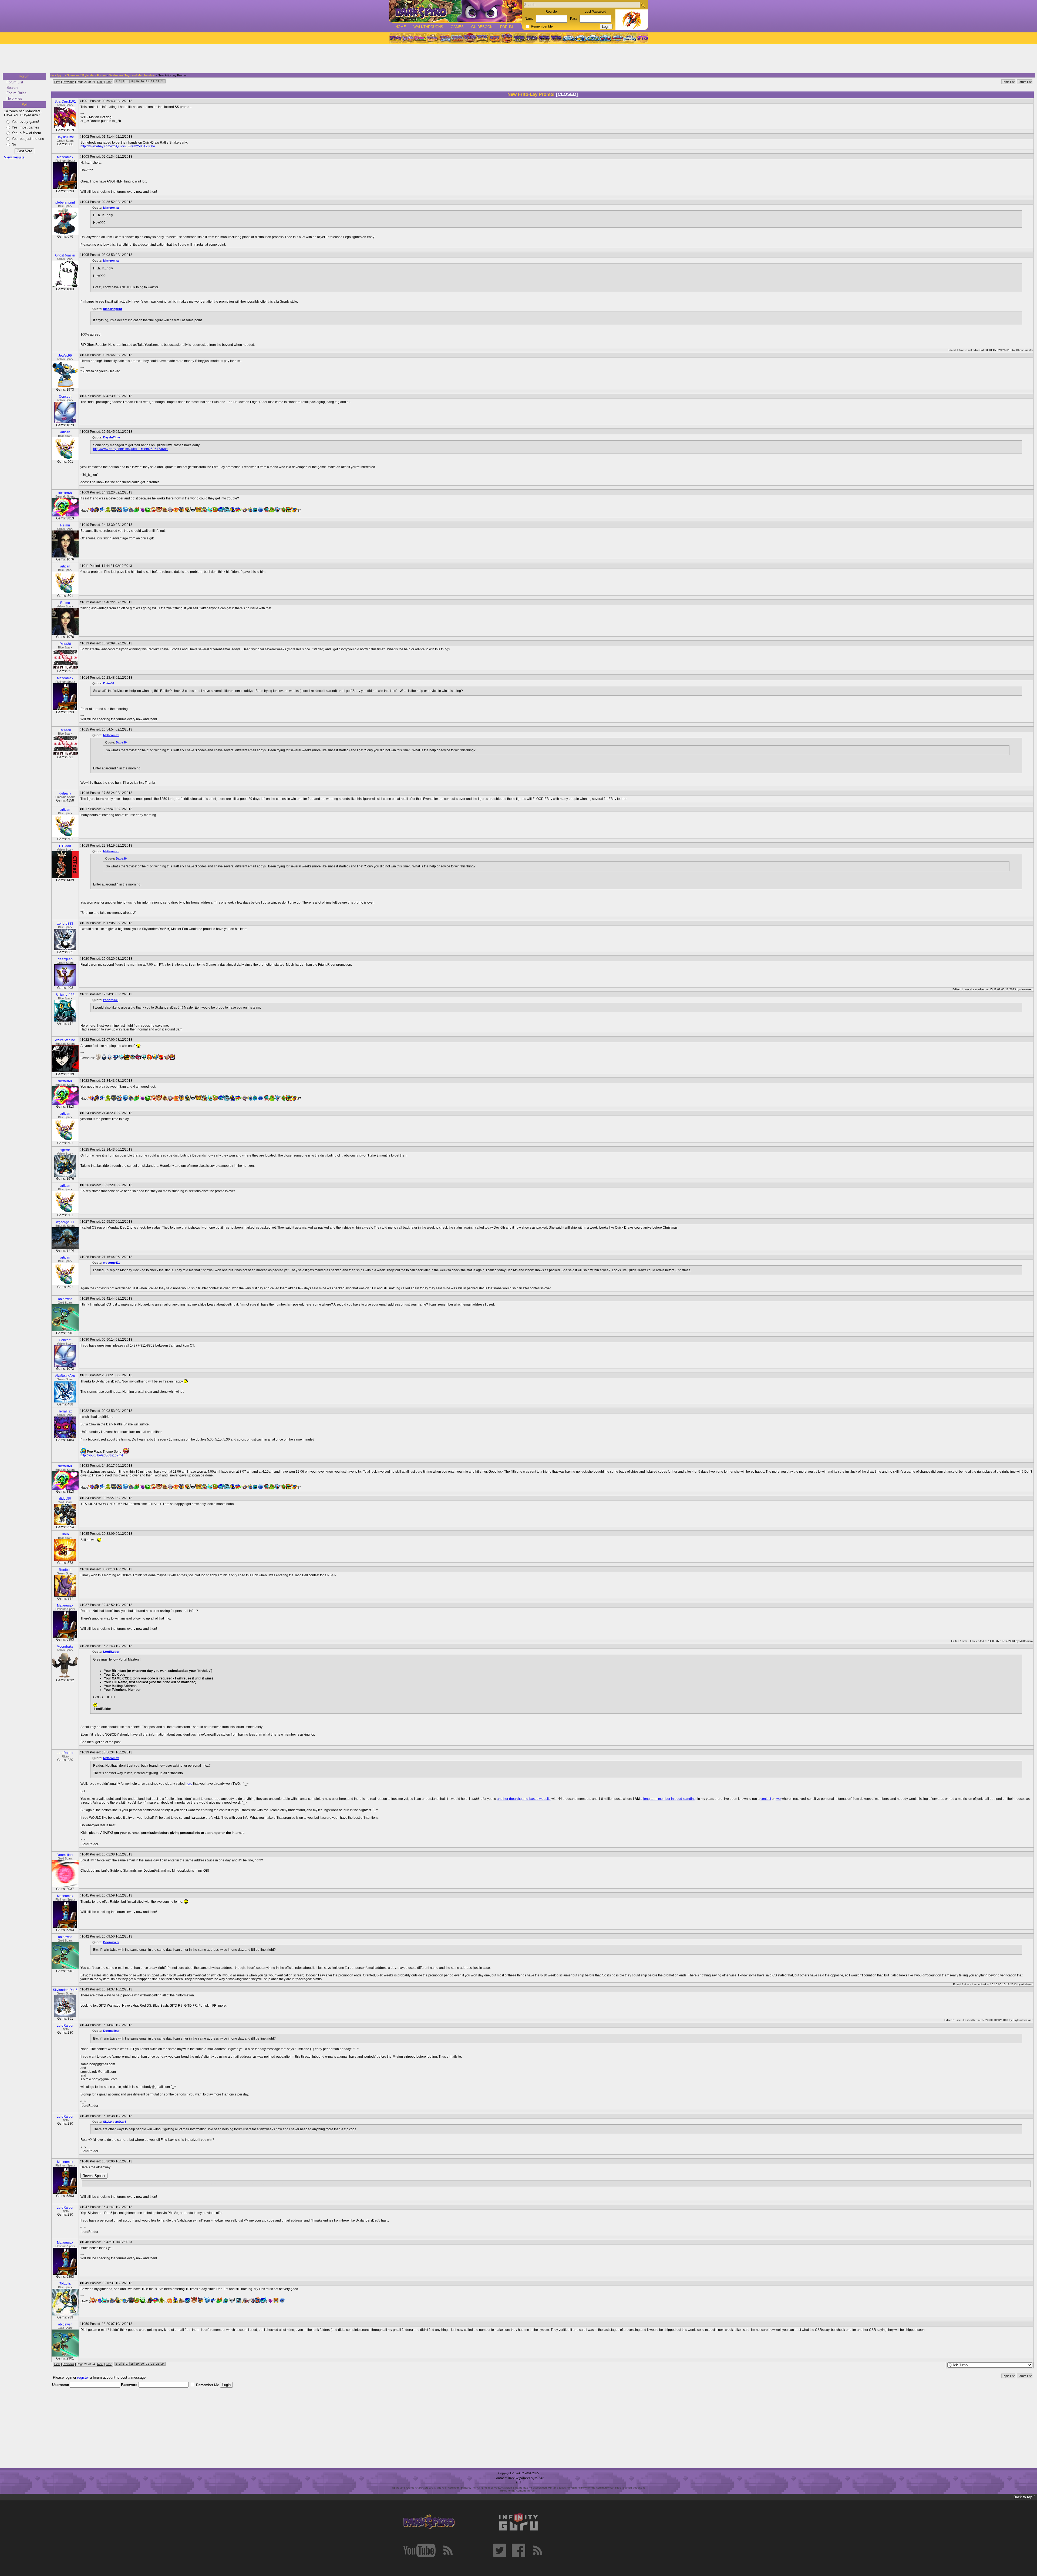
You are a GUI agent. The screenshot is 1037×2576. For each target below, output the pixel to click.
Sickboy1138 (65, 995)
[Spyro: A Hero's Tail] (507, 38)
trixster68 (65, 493)
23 (158, 81)
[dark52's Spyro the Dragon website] (455, 11)
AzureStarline (65, 1040)
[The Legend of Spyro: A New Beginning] (532, 38)
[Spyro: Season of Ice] (445, 38)
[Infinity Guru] (518, 2522)
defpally (65, 793)
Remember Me (542, 26)
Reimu (65, 525)
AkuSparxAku (65, 1376)
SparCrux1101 (65, 102)
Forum (506, 27)
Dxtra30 (65, 644)
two (778, 1799)
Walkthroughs (428, 27)
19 (137, 81)
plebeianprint (65, 202)
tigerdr (65, 1150)
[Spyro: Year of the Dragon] (432, 38)
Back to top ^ (1025, 2497)
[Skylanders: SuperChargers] (617, 38)
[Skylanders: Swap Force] (593, 38)
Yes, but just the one (28, 139)
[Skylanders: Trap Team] (605, 38)
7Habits (65, 2284)
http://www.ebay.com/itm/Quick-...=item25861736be (118, 146)
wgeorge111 (65, 1222)
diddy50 (65, 1499)
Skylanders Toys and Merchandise (132, 75)
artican (65, 432)
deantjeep (65, 959)
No (14, 144)
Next (100, 82)
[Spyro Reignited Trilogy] (395, 38)
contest (766, 1799)
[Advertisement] (517, 59)
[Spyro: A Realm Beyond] (642, 38)
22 (153, 81)
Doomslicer (65, 1855)
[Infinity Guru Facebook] (518, 2550)
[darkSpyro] (429, 2522)
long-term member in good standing (669, 1799)
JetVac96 (65, 356)
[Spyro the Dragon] (408, 38)
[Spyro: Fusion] (494, 38)
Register (552, 12)
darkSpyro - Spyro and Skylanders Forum (78, 75)
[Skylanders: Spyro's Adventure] (569, 38)
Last (109, 82)
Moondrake (65, 1647)
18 (132, 81)
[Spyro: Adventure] (482, 38)
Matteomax (65, 157)
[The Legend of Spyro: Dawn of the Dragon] (557, 38)
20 (142, 81)
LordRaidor (111, 1652)
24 (163, 81)
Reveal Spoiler (94, 2176)
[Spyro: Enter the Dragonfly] (470, 38)
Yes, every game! (25, 122)
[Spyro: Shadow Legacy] (519, 38)
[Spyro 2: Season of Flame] (457, 38)
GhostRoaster (65, 255)
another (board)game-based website (524, 1799)
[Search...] (643, 5)
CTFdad (65, 846)
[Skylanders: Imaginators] (630, 38)
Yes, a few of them (26, 133)
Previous (68, 82)
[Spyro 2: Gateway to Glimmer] (420, 38)
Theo (65, 1534)
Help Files (14, 98)
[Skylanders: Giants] (581, 38)
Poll (24, 104)
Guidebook (482, 27)
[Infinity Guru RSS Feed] (537, 2550)
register (83, 2377)
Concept (65, 397)
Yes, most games (25, 127)
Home (401, 27)
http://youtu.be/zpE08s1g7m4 (102, 1455)
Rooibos (65, 1570)
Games (457, 27)
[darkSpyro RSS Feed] (448, 2550)
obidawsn (65, 1299)
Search (12, 88)
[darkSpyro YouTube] (419, 2550)
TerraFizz (65, 1411)
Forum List (15, 82)
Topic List (1008, 82)
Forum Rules (16, 93)
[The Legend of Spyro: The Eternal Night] (544, 38)
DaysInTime (65, 137)
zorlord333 (65, 924)
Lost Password (595, 12)
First (57, 82)
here (189, 1784)
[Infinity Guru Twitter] (500, 2550)
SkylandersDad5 (65, 1990)
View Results (14, 157)
